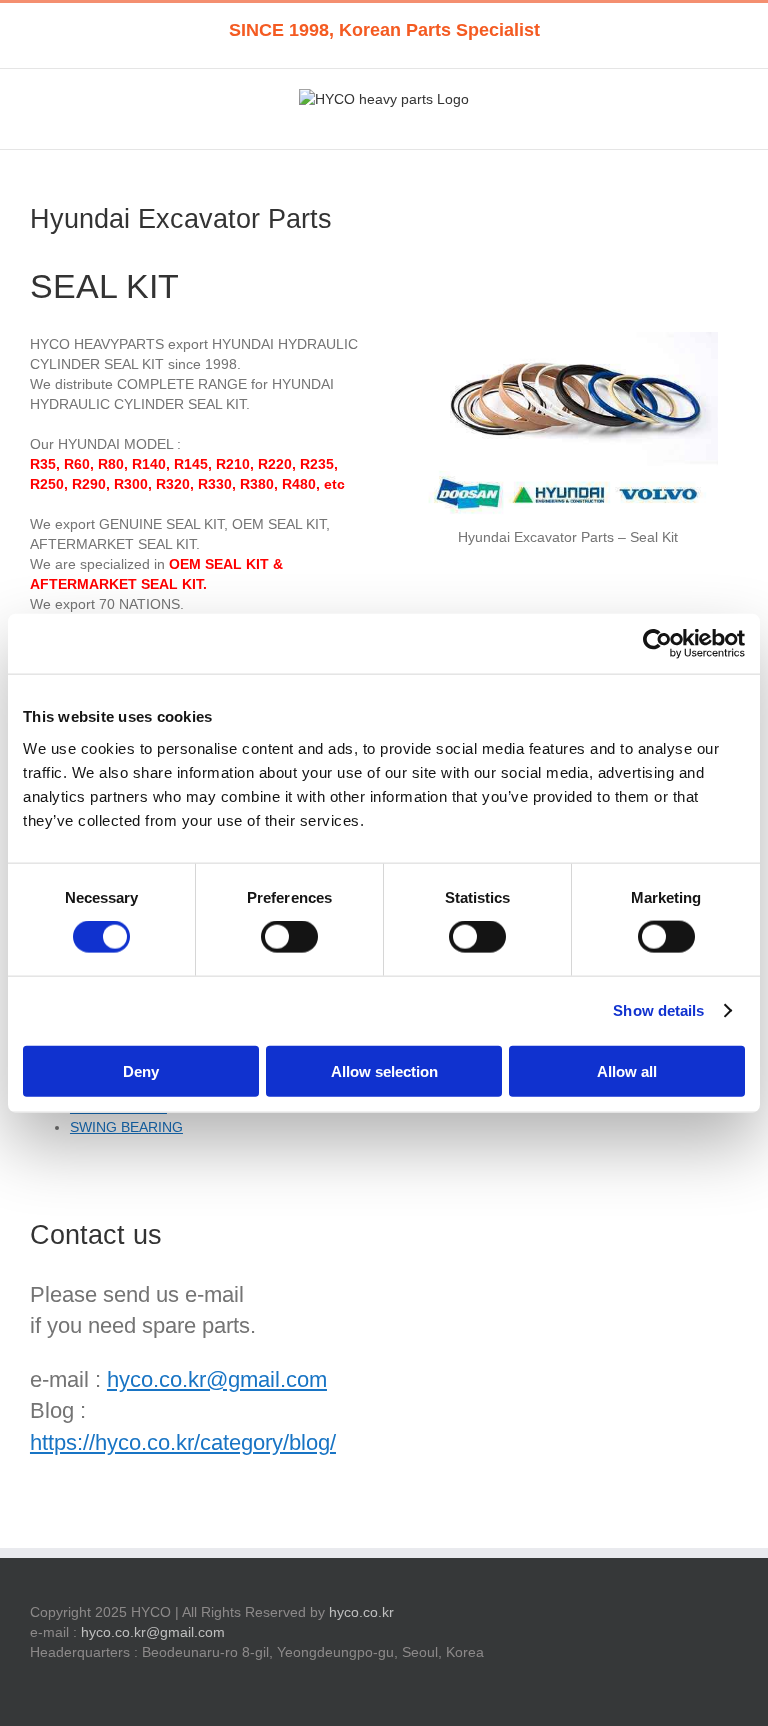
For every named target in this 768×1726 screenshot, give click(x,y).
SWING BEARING (126, 1127)
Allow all (627, 1070)
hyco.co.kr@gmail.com (217, 1379)
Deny (141, 1070)
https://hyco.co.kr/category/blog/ (183, 1442)
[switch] (289, 937)
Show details (658, 1010)
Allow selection (384, 1070)
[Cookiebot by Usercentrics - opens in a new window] (657, 644)
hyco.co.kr (361, 1612)
